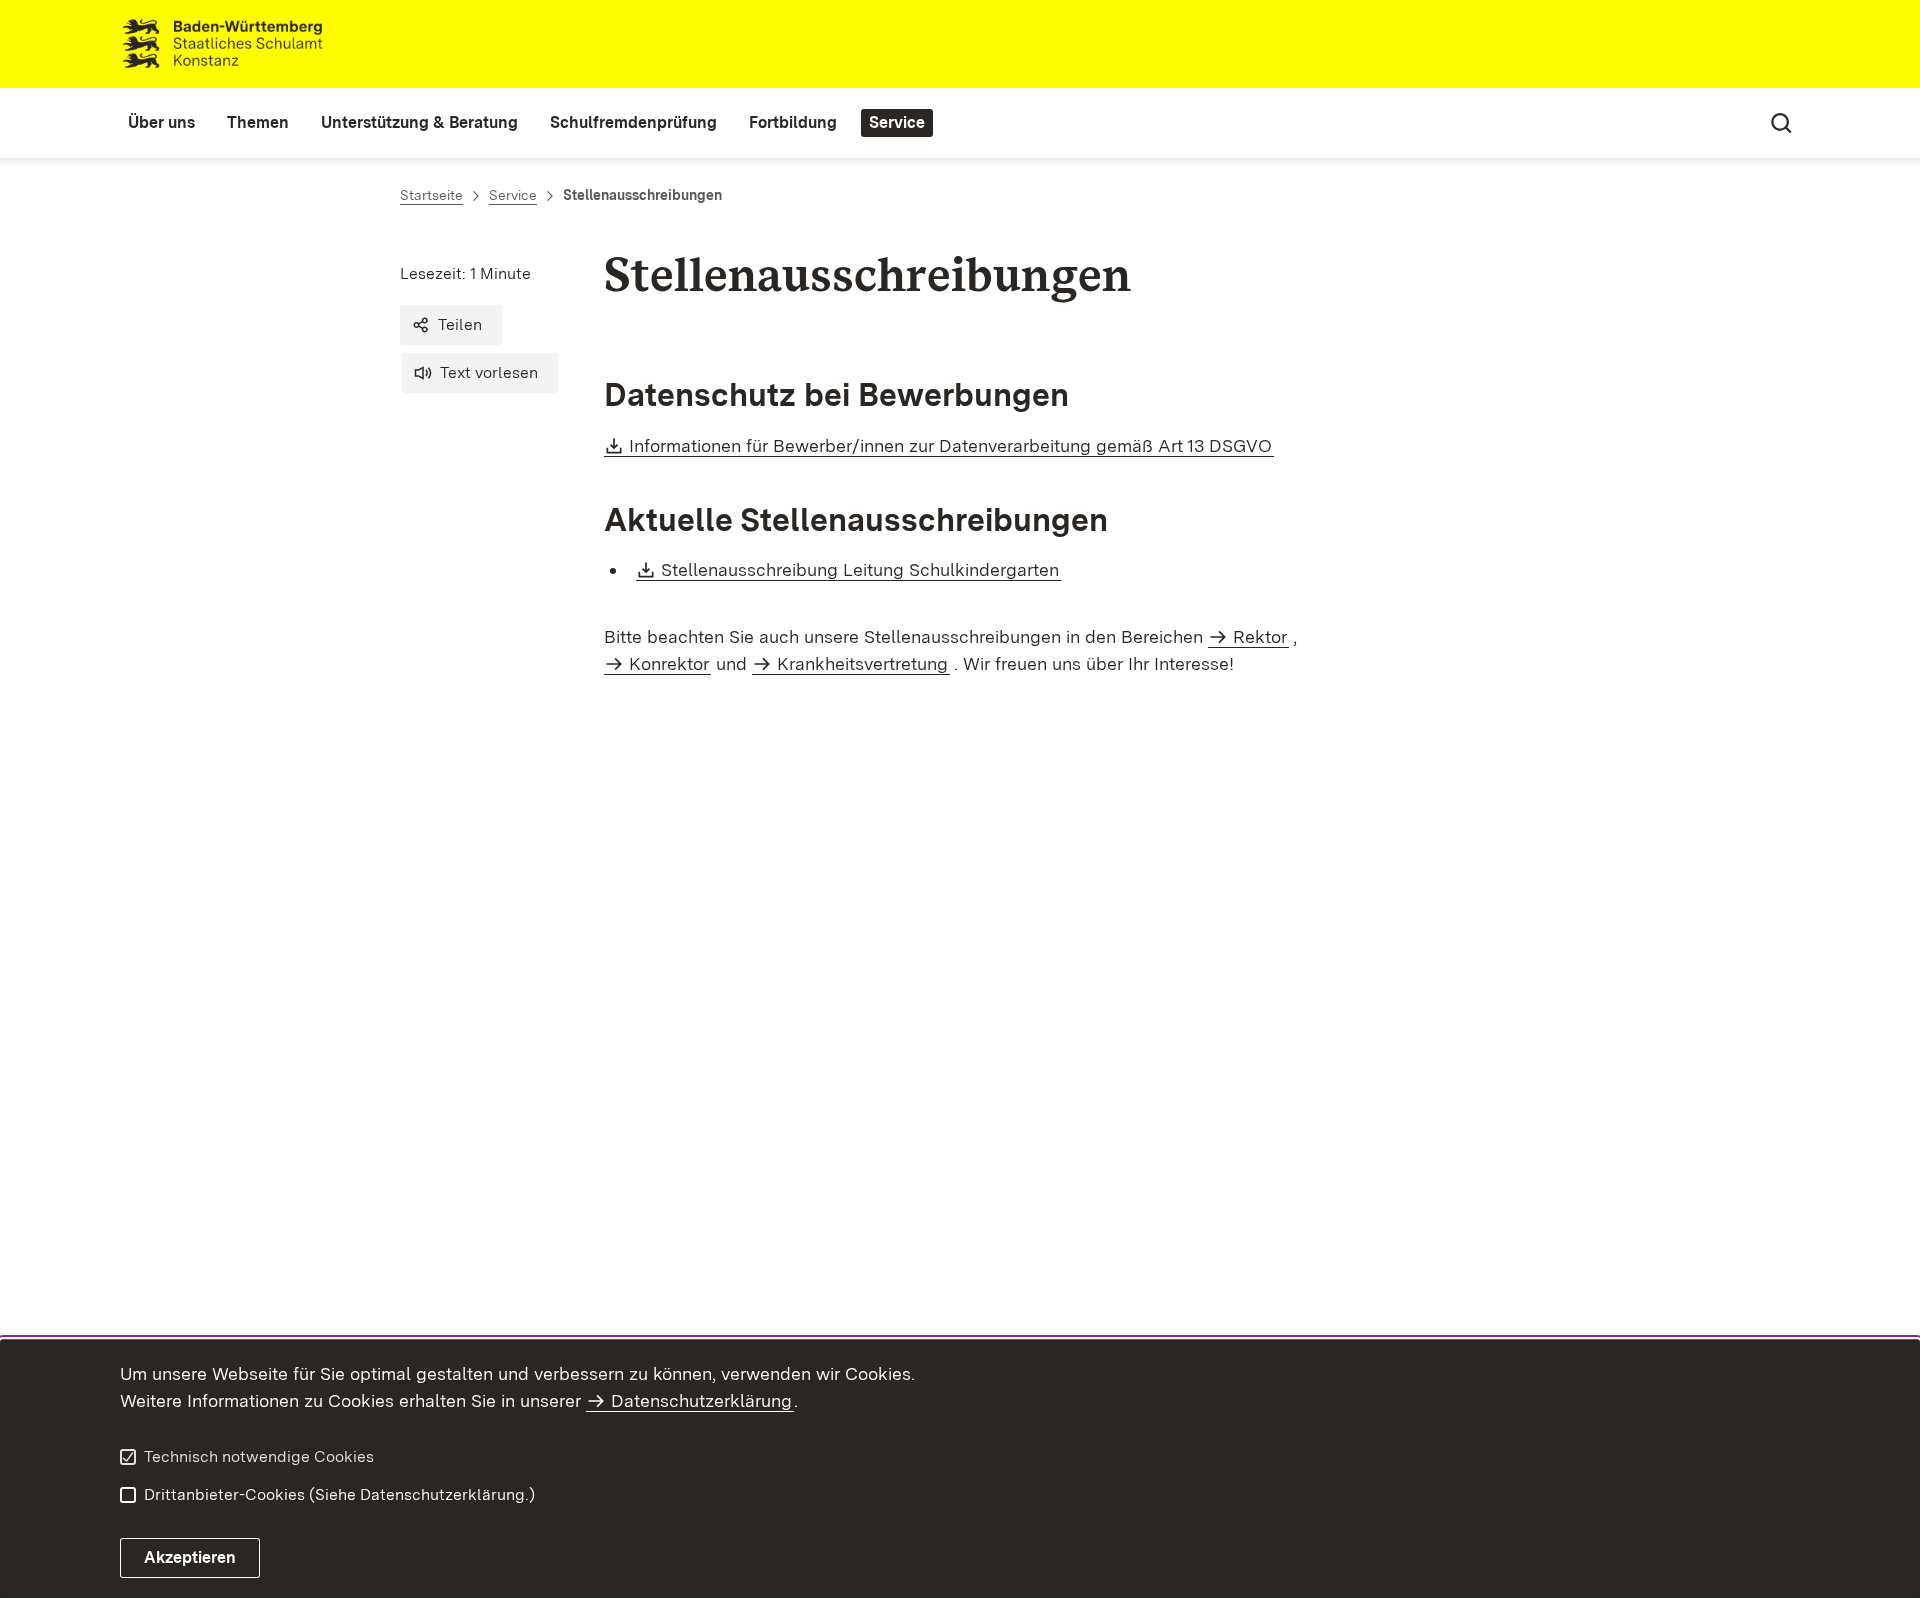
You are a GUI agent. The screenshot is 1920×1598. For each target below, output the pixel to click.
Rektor (1260, 636)
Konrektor (669, 663)
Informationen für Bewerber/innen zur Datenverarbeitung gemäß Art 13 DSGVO (951, 445)
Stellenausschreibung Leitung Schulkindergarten (861, 569)
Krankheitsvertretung (862, 663)
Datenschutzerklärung (701, 1400)
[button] (451, 325)
